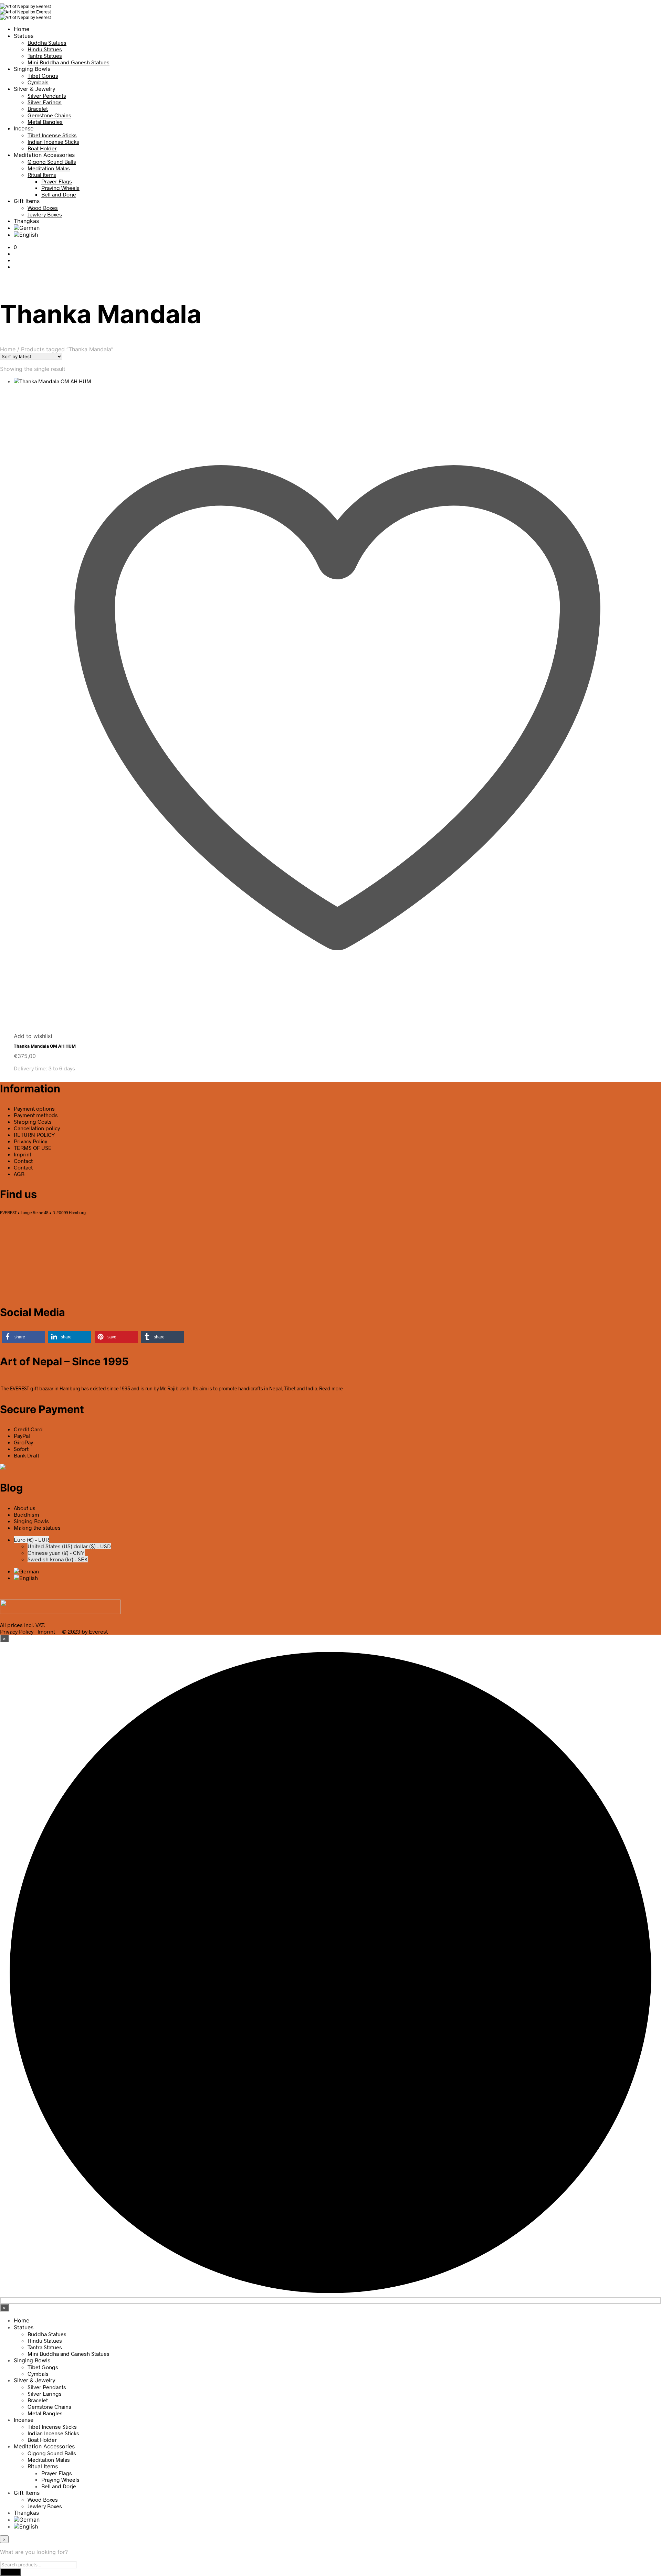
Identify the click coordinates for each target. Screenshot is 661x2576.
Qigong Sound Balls (52, 162)
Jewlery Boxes (45, 214)
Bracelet (38, 109)
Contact (23, 1161)
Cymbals (38, 82)
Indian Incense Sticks (53, 142)
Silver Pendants (47, 95)
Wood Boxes (43, 208)
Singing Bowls (32, 69)
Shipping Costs (33, 1121)
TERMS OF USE (33, 1148)
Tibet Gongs (43, 76)
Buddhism (26, 1514)
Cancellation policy (37, 1128)
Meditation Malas (49, 168)
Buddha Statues (47, 42)
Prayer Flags (57, 181)
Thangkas (26, 221)
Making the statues (37, 1527)
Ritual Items (42, 175)
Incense (24, 128)
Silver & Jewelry (35, 89)
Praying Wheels (60, 188)
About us (25, 1508)
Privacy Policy (30, 1141)
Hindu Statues (45, 49)
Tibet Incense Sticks (52, 135)
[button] (15, 247)
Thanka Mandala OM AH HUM (45, 1046)
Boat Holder (42, 148)
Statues (24, 36)
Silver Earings (45, 102)
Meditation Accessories (44, 155)
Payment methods (36, 1115)
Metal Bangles (45, 122)
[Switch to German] (27, 228)
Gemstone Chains (49, 115)
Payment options (34, 1108)
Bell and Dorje (59, 194)
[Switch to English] (26, 1578)
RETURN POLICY (34, 1135)
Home (22, 29)
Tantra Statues (45, 56)
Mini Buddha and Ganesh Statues (69, 62)
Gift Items (27, 201)
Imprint (23, 1154)
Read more (331, 1388)
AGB (19, 1174)
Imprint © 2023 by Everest (73, 1631)
